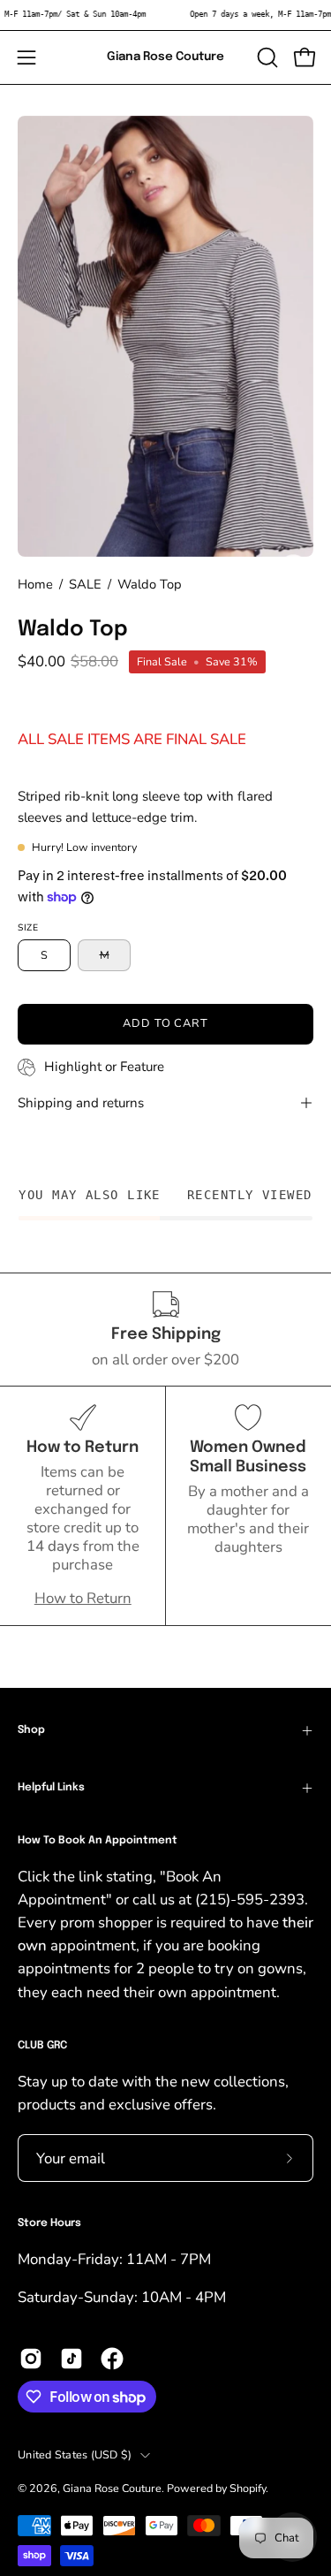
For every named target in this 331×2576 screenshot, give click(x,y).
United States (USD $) (75, 2454)
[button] (266, 57)
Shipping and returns (81, 1103)
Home (35, 584)
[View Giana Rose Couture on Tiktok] (71, 2359)
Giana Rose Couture (165, 57)
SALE (85, 584)
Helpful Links (51, 1788)
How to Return (83, 1598)
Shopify (248, 2488)
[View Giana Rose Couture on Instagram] (31, 2359)
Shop (31, 1730)
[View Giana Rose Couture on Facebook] (112, 2359)
